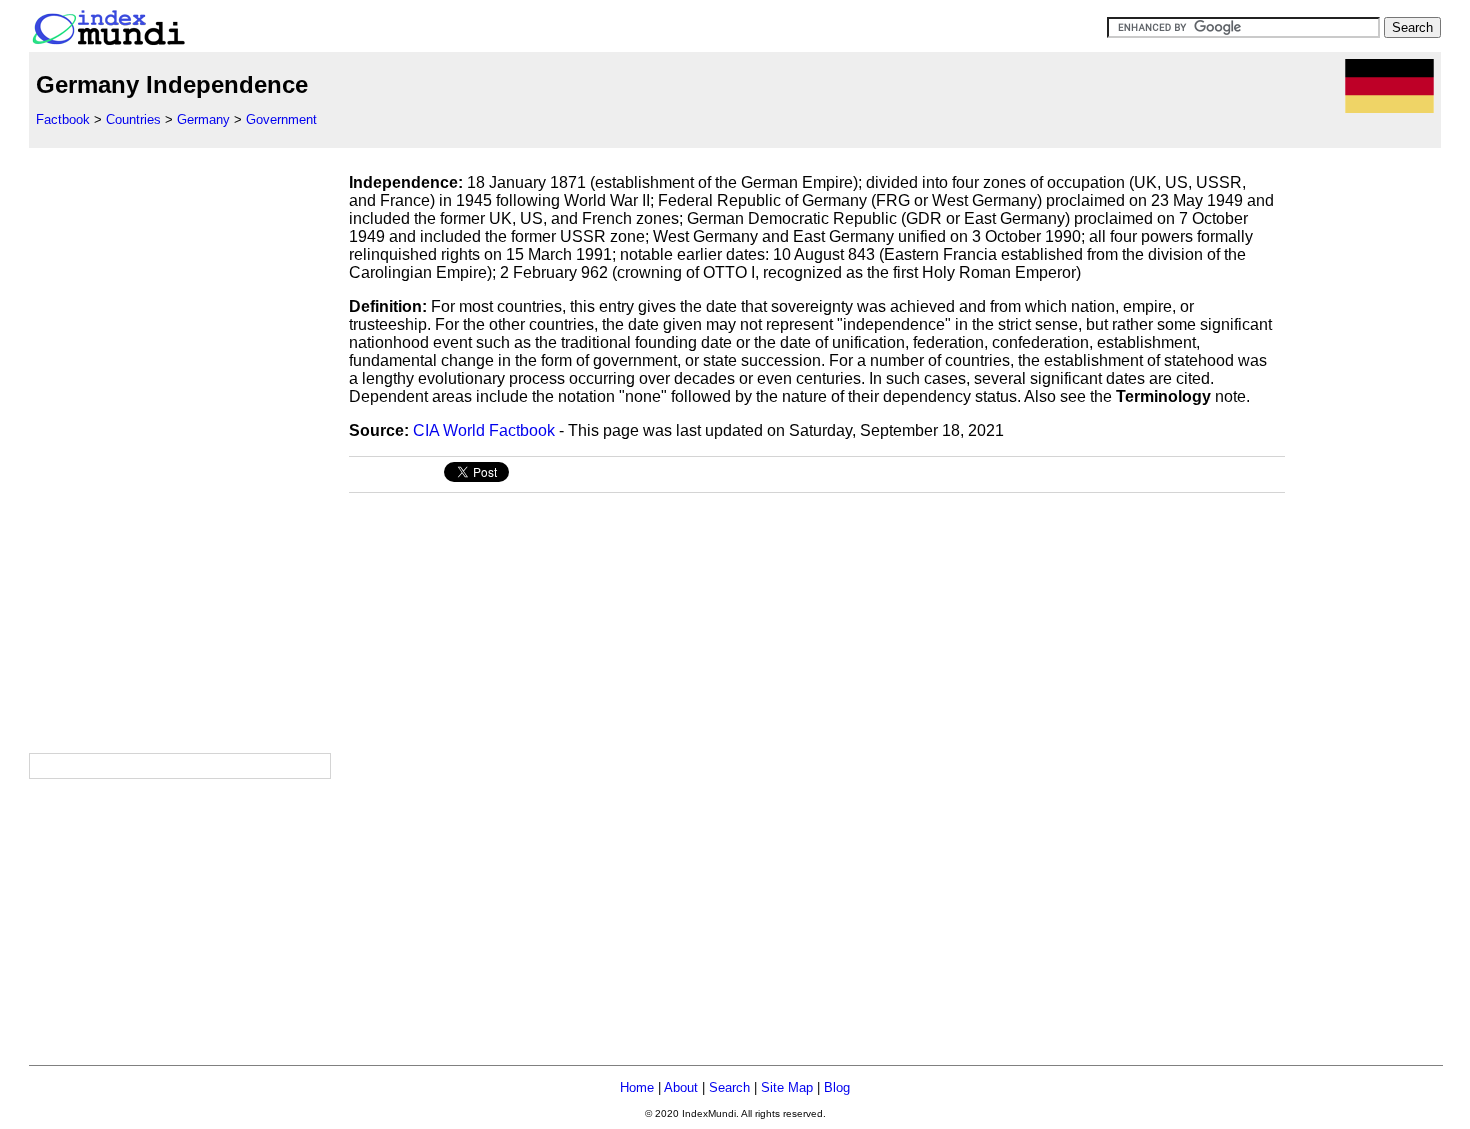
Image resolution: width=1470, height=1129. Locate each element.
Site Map (787, 1087)
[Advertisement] (179, 448)
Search (729, 1087)
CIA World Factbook (484, 430)
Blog (837, 1087)
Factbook (63, 119)
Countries (133, 119)
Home (637, 1087)
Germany (203, 119)
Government (281, 119)
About (681, 1087)
